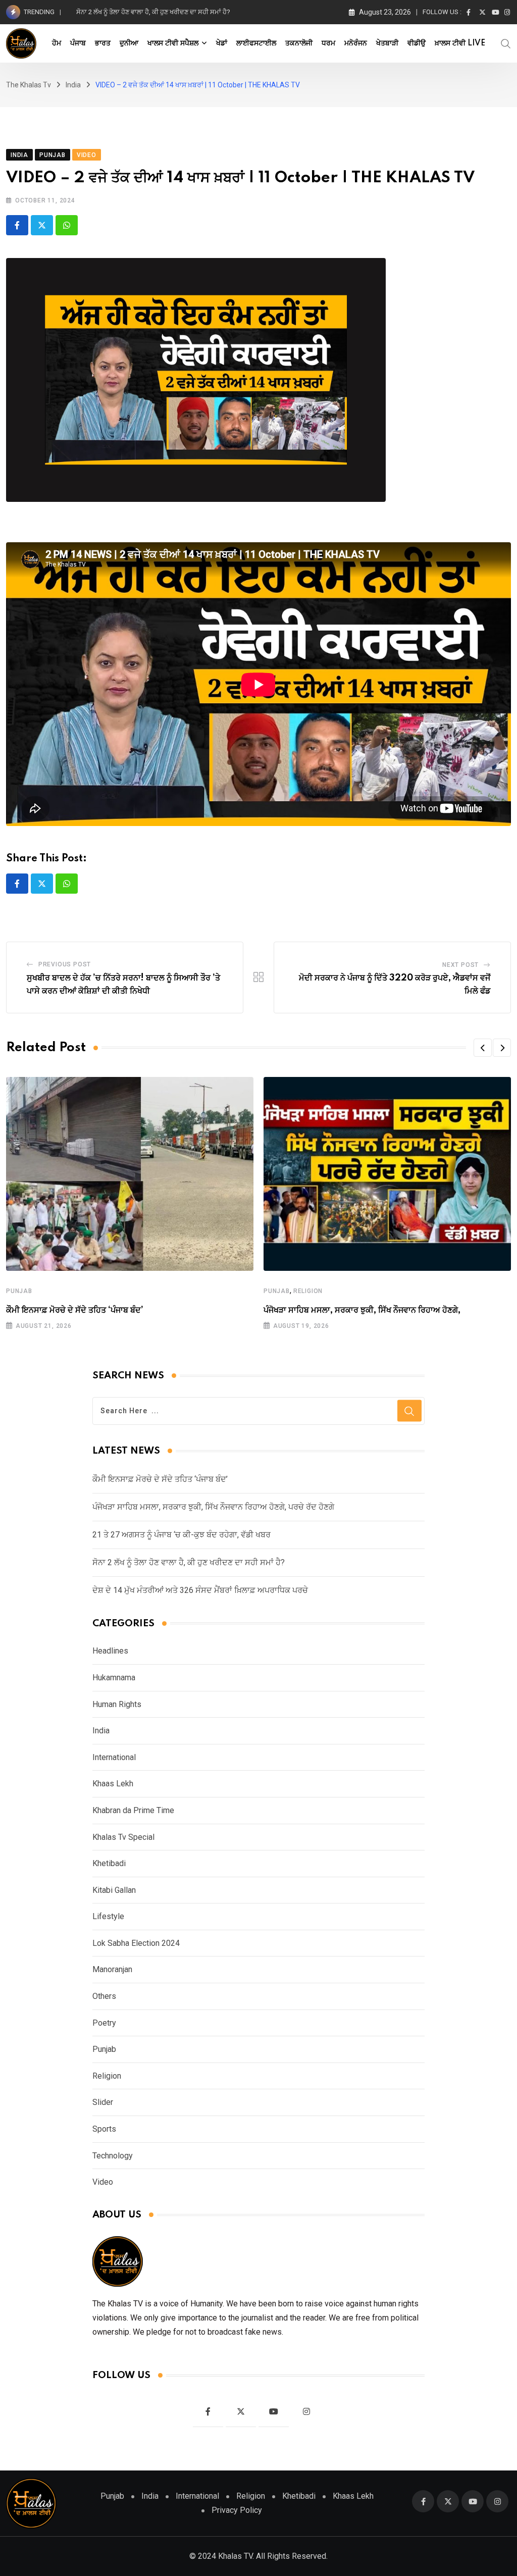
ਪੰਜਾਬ (78, 43)
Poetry (104, 2023)
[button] (483, 1048)
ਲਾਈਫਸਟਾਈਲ (256, 43)
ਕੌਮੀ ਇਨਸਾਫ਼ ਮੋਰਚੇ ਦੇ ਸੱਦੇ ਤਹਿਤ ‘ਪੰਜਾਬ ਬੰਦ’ (75, 1310)
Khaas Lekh (113, 1784)
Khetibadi (109, 1863)
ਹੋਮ (57, 43)
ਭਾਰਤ (103, 43)
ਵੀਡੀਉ (417, 43)
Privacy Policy (237, 2510)
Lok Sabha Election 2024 (136, 1943)
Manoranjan (112, 1969)
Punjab (19, 1291)
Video (103, 2182)
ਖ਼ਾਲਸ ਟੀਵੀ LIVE (460, 43)
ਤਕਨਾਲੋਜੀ (299, 43)
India (101, 1731)
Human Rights (117, 1704)
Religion (308, 1291)
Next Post (460, 965)
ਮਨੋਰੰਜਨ (356, 43)
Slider (103, 2102)
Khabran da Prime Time (133, 1810)
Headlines (110, 1651)
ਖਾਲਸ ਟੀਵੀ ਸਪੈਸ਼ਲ (173, 43)
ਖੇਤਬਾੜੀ (387, 43)
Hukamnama (114, 1678)
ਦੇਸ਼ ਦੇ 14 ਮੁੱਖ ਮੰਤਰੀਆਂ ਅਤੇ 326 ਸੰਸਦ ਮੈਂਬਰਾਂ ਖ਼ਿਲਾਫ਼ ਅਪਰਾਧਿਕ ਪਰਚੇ (162, 12)
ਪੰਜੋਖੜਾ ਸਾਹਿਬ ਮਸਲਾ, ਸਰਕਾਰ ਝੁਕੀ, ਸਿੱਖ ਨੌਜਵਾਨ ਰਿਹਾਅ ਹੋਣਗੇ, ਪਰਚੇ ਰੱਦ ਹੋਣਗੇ (213, 1507)
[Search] (506, 43)
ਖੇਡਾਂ (222, 43)
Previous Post (65, 964)
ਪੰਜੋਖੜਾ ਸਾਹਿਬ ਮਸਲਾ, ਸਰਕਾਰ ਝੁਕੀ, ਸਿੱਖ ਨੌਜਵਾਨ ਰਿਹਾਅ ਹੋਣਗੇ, (362, 1310)
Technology (113, 2156)
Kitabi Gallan (114, 1890)
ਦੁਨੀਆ (129, 43)
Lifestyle (108, 1916)
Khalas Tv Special (123, 1837)
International (114, 1757)
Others (104, 1996)
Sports (104, 2129)
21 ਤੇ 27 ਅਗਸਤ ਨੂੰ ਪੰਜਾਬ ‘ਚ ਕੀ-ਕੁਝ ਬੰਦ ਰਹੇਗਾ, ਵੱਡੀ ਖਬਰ (182, 1535)
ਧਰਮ (328, 43)
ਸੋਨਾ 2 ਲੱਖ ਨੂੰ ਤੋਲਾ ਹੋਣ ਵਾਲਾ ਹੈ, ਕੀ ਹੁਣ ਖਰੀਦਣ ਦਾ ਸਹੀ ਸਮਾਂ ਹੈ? (189, 1562)
